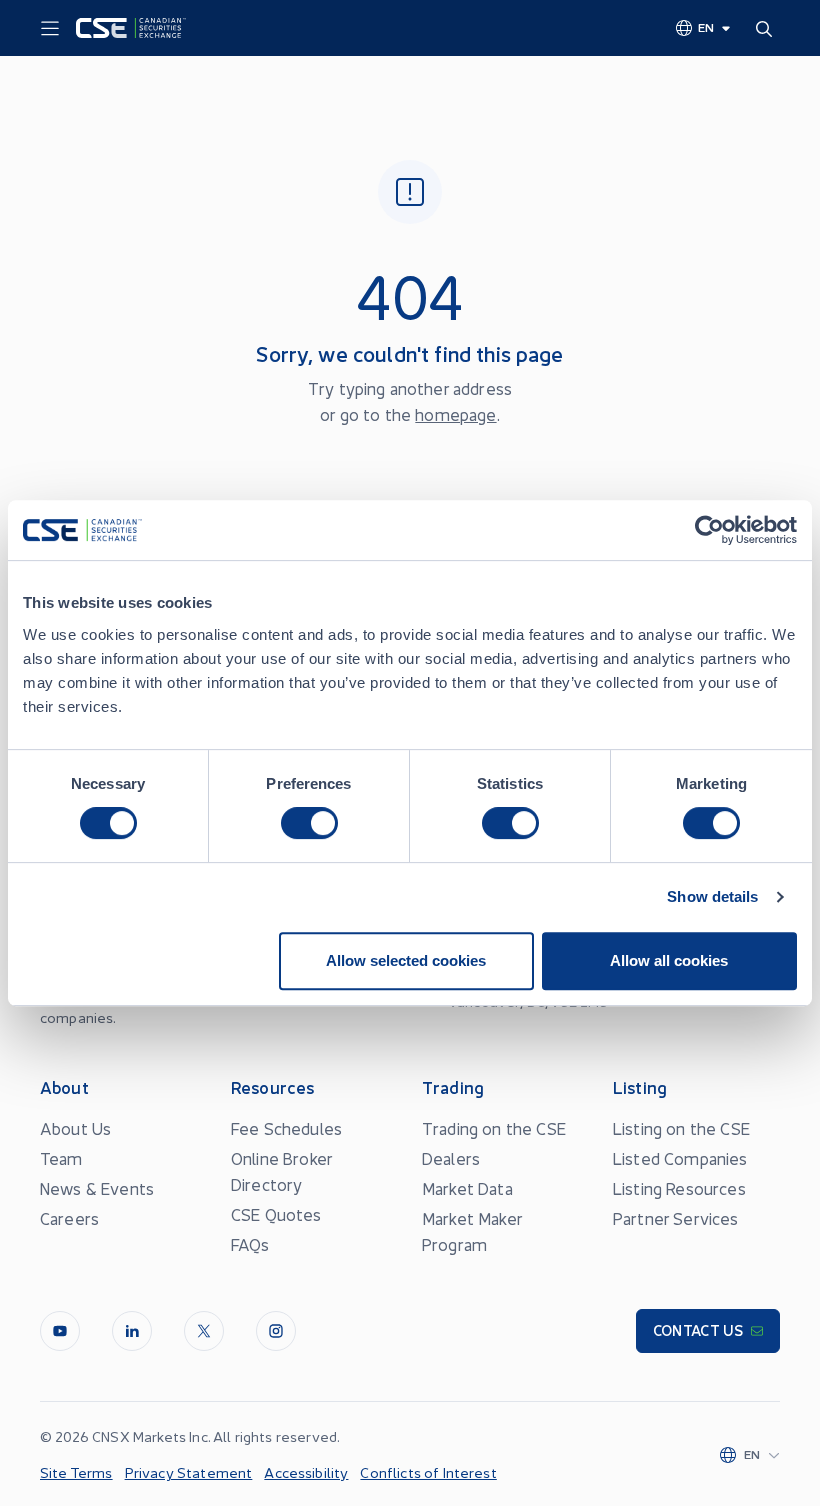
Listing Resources (679, 1188)
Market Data (467, 1188)
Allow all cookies (669, 960)
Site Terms (76, 1472)
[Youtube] (60, 1331)
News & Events (97, 1188)
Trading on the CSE (494, 1128)
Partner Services (676, 1218)
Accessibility (306, 1472)
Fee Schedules (286, 1128)
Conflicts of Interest (428, 1472)
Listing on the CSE (681, 1128)
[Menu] (50, 29)
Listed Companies (680, 1158)
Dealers (451, 1158)
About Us (75, 1128)
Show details (712, 896)
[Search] (768, 28)
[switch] (309, 823)
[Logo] (131, 28)
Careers (69, 1218)
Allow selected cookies (406, 960)
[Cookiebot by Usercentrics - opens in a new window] (709, 530)
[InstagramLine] (276, 1331)
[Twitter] (204, 1331)
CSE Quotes (276, 1214)
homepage (455, 414)
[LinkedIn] (132, 1331)
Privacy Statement (189, 1472)
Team (61, 1158)
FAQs (250, 1244)
